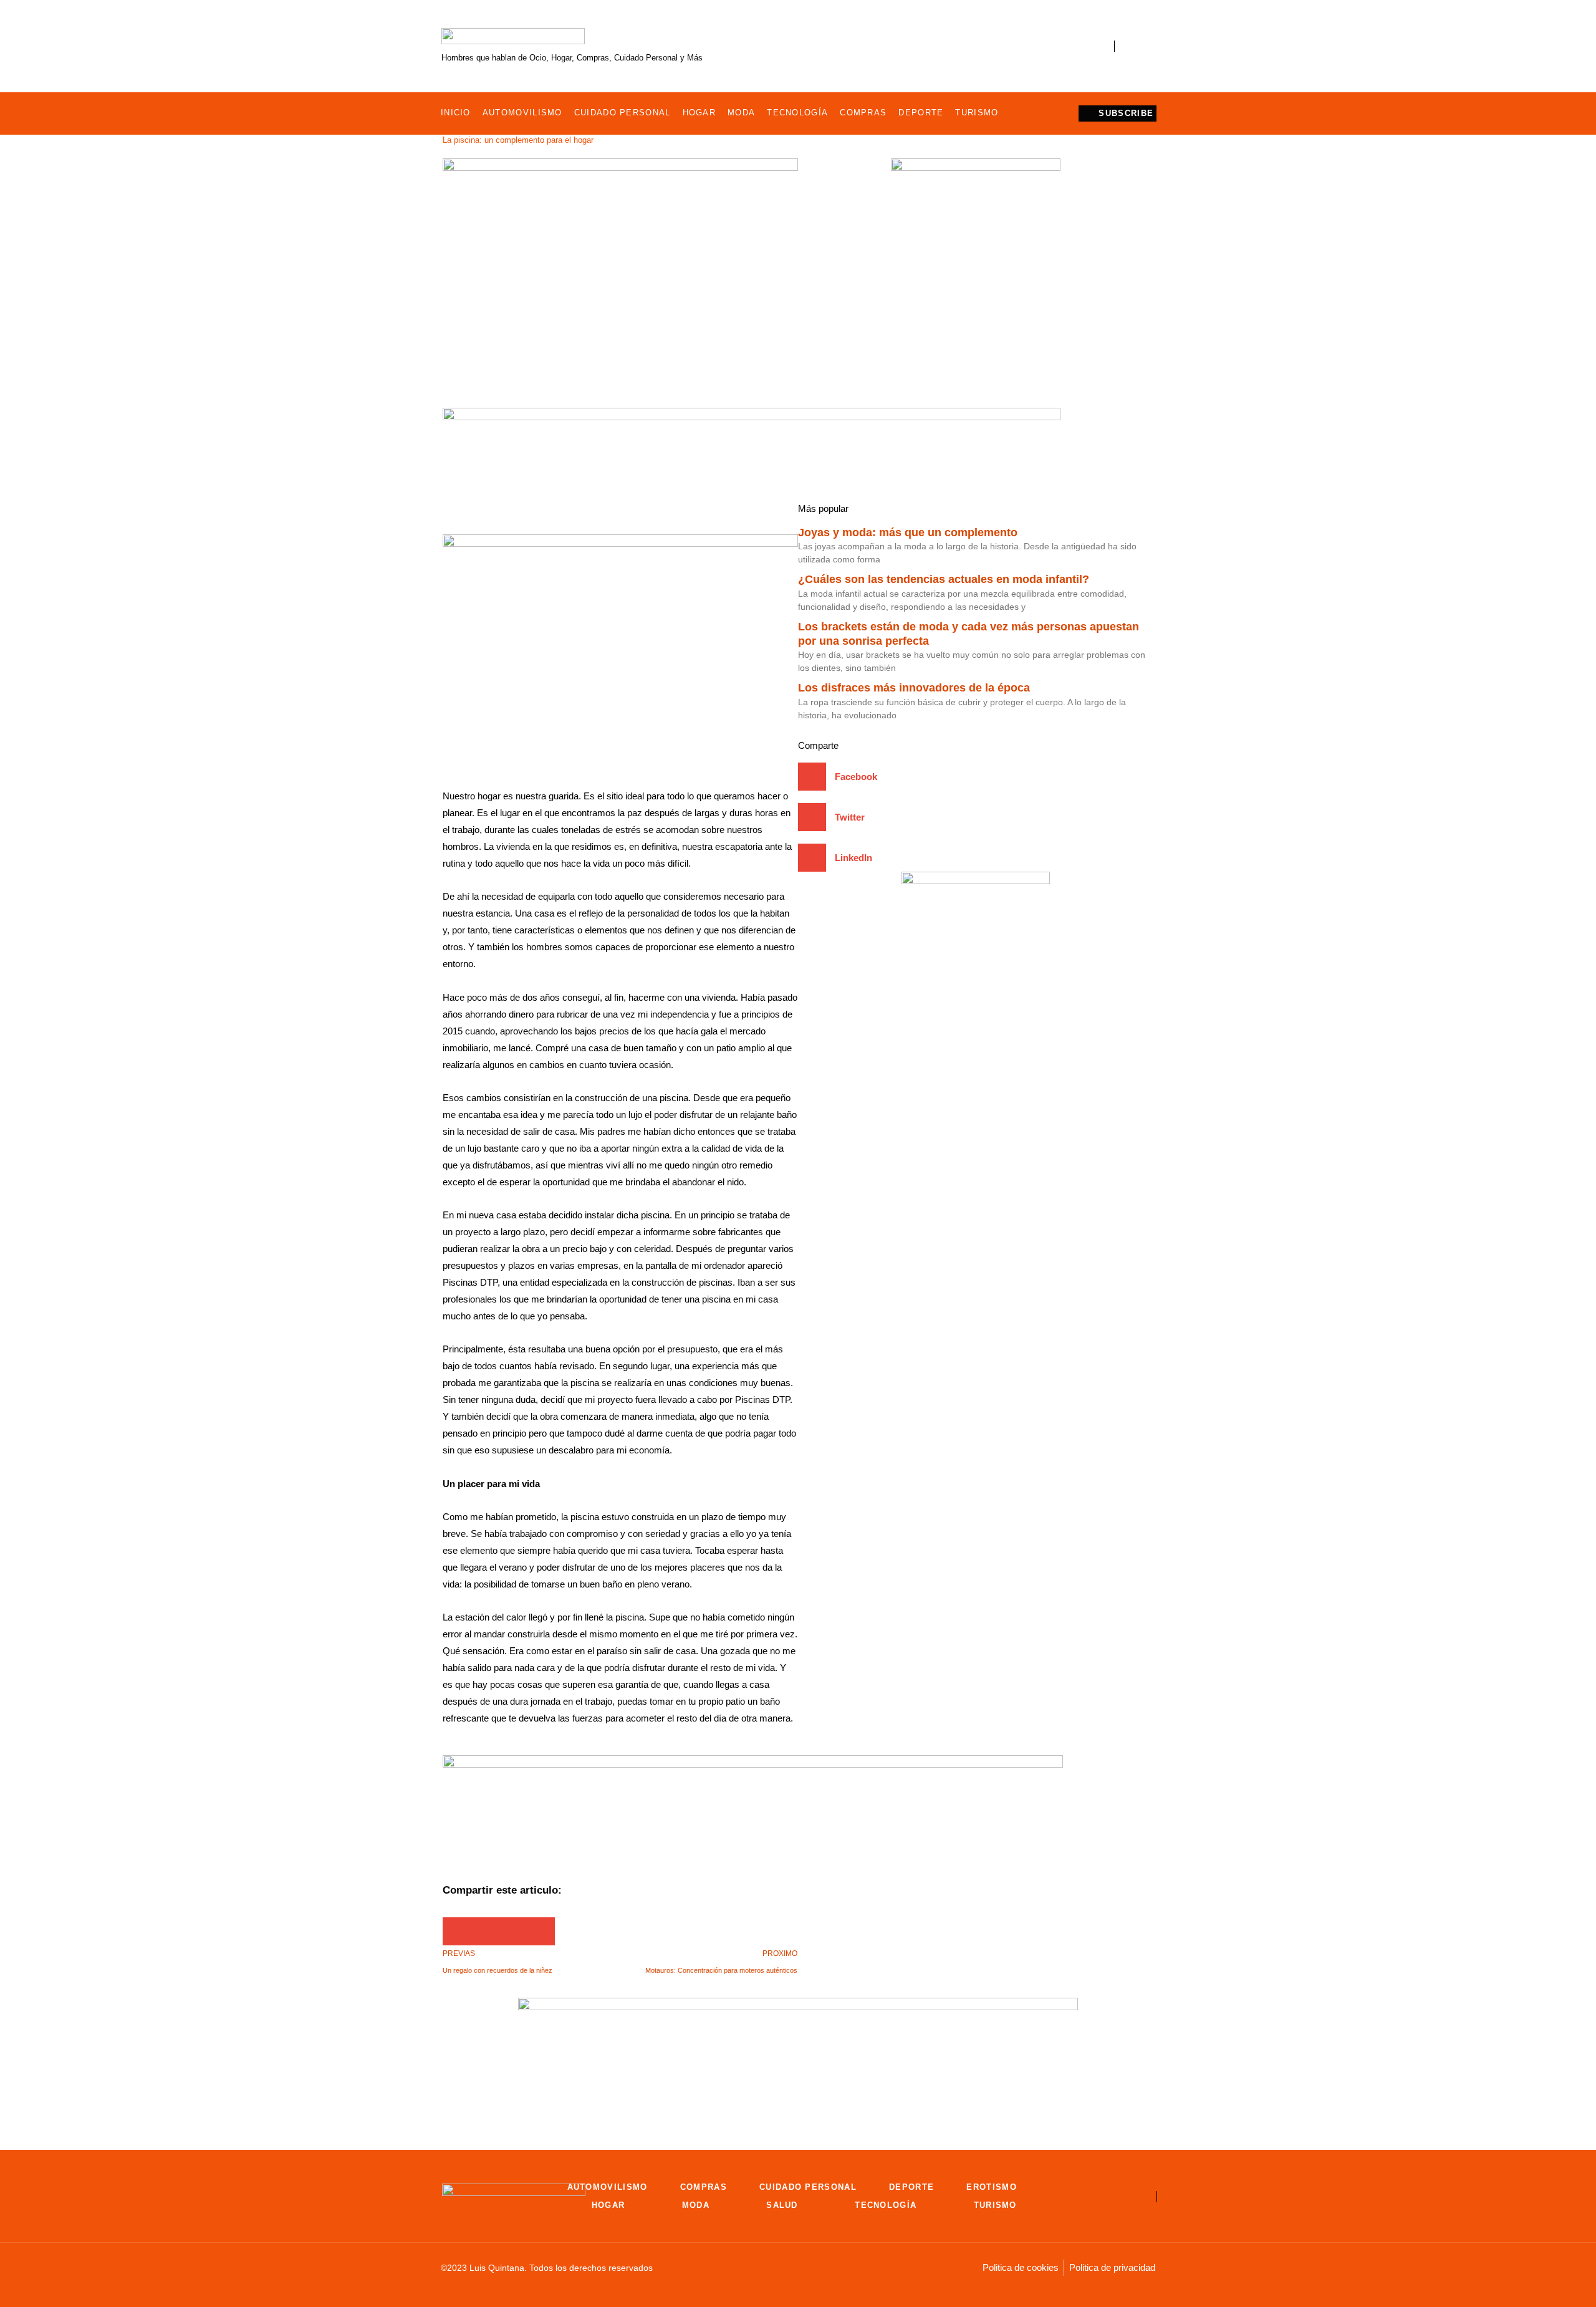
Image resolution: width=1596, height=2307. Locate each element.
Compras (863, 113)
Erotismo (991, 2187)
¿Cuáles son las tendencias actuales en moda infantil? (944, 579)
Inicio (456, 113)
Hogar (699, 113)
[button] (457, 1931)
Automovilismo (522, 113)
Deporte (921, 113)
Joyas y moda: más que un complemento (908, 532)
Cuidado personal (623, 113)
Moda (741, 113)
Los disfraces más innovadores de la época (914, 688)
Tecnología (797, 113)
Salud (782, 2205)
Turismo (977, 113)
